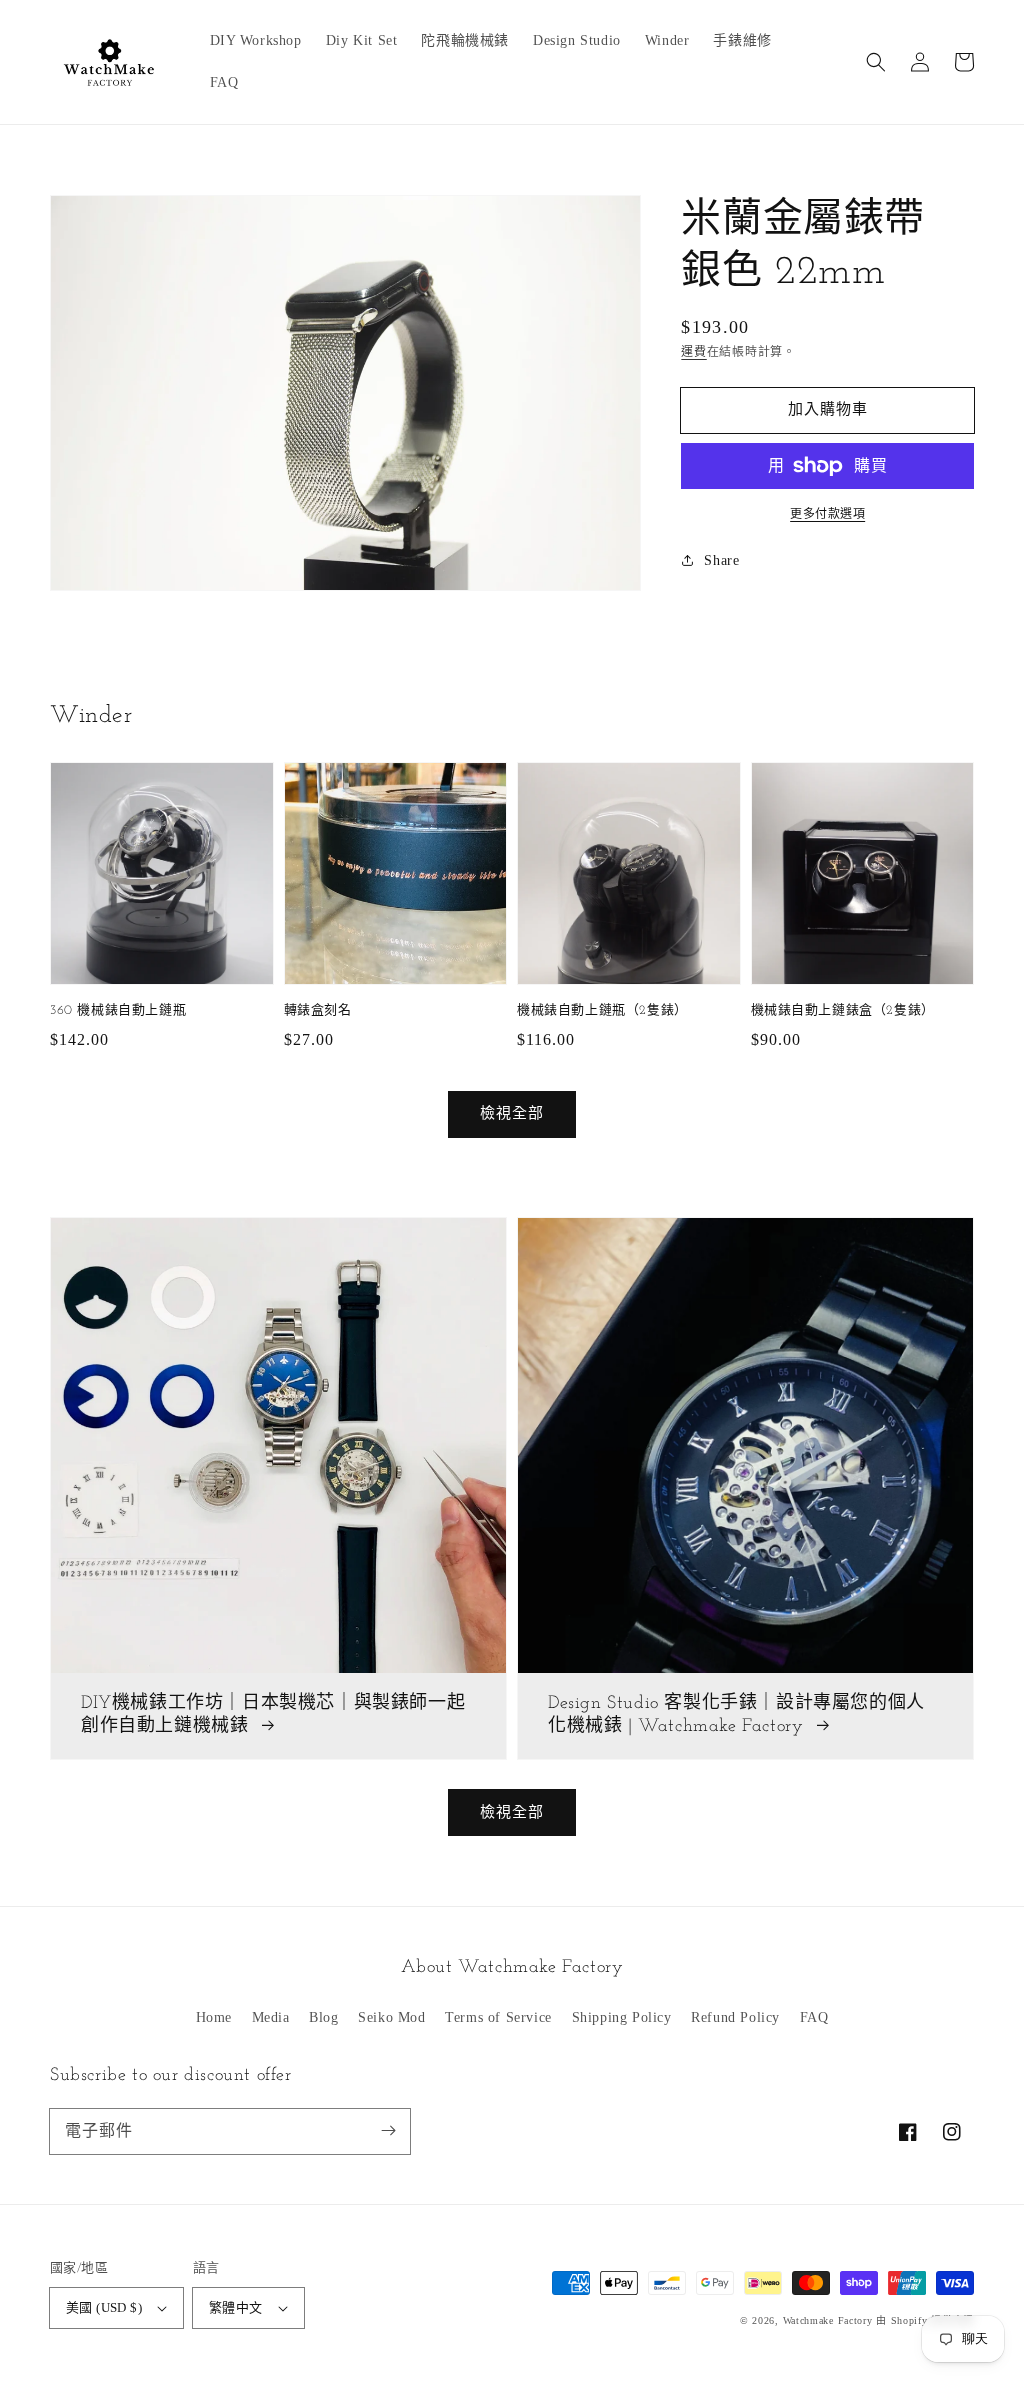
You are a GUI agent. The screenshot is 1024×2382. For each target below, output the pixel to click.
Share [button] (721, 560)
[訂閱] (388, 2131)
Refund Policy (735, 2017)
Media (271, 2017)
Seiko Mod (391, 2017)
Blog (323, 2017)
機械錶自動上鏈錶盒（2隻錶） (843, 1010)
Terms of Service (498, 2017)
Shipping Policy (622, 2017)
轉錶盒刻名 (318, 1010)
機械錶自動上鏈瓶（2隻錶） (602, 1010)
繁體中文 (236, 2307)
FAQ (814, 2017)
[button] (876, 62)
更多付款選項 (827, 514)
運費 (693, 352)
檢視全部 (512, 1812)
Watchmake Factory (828, 2320)
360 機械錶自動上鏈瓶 (118, 1010)
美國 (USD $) (104, 2307)
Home (214, 2017)
